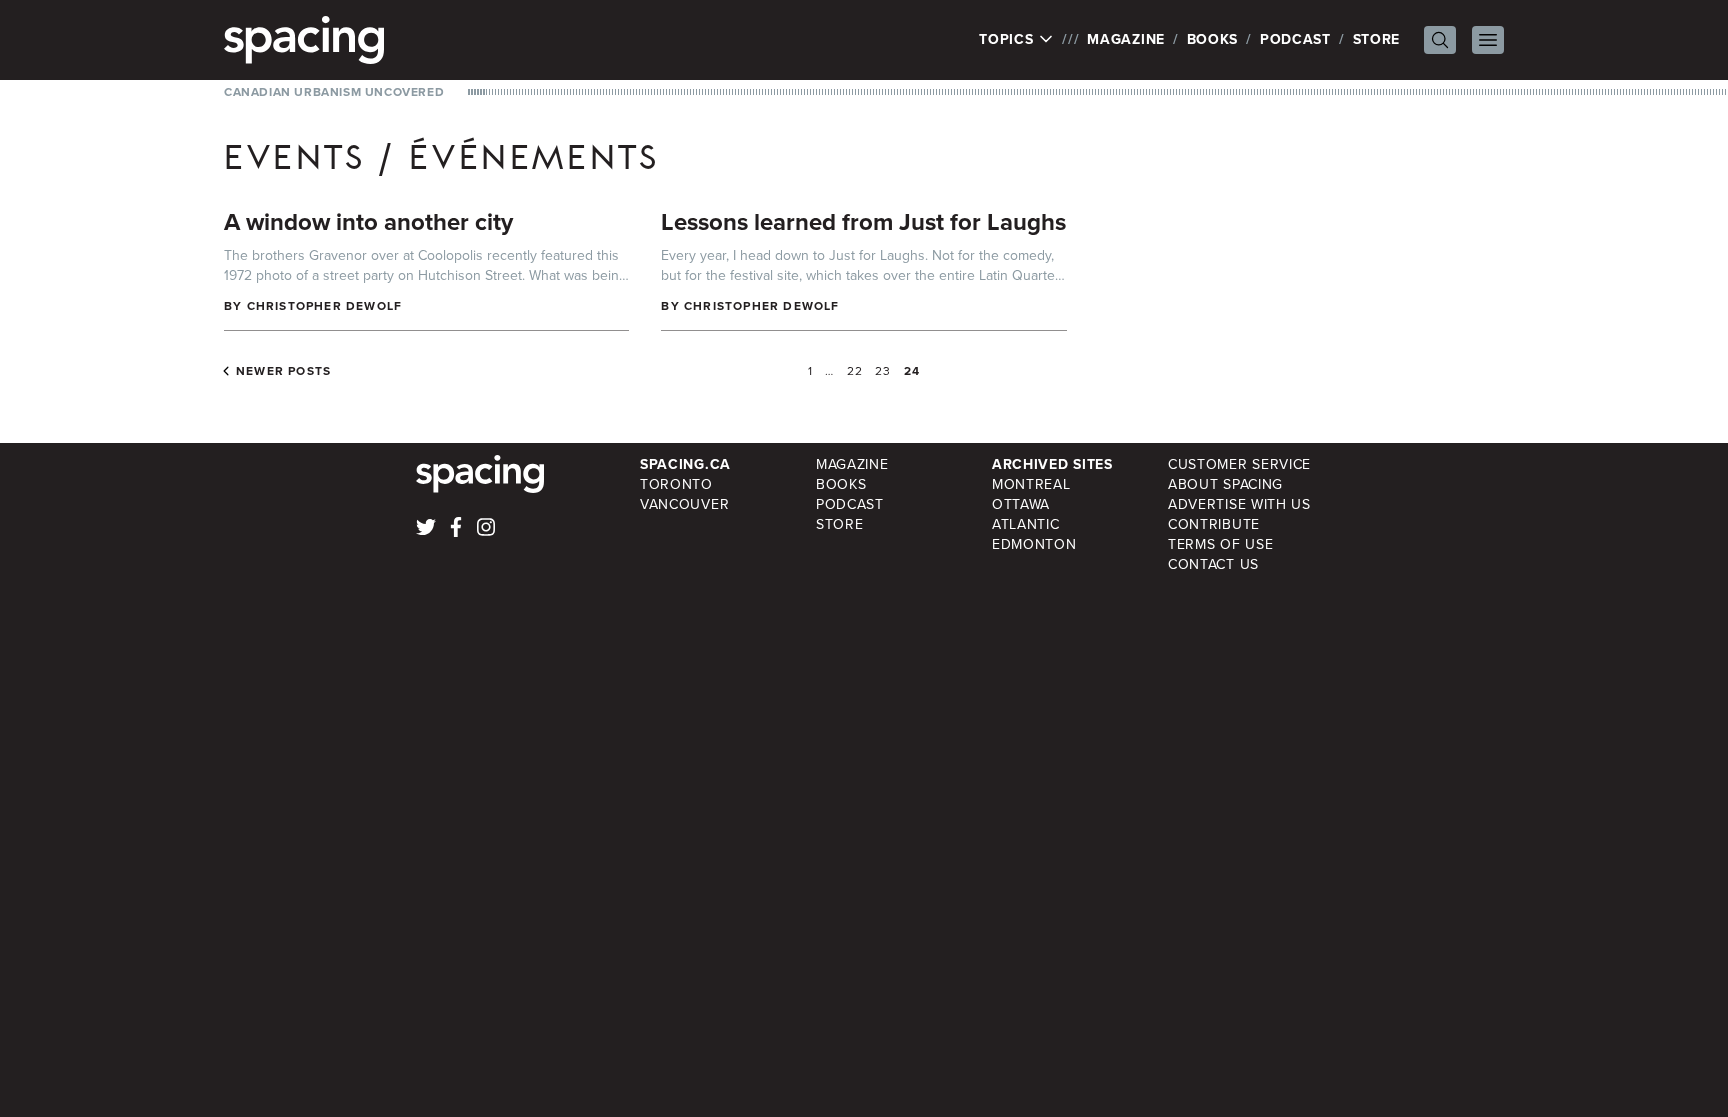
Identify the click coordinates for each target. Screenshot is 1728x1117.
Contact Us (1213, 564)
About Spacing (1225, 484)
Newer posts (283, 371)
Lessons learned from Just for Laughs (863, 222)
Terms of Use (1220, 544)
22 (855, 371)
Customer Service (1239, 464)
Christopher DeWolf (325, 306)
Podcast (1295, 39)
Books (1213, 39)
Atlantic (1026, 524)
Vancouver (684, 504)
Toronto (676, 484)
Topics (1008, 40)
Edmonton (1034, 544)
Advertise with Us (1239, 504)
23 (883, 371)
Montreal (1031, 484)
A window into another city (368, 222)
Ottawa (1021, 504)
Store (1377, 39)
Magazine (1126, 39)
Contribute (1214, 524)
